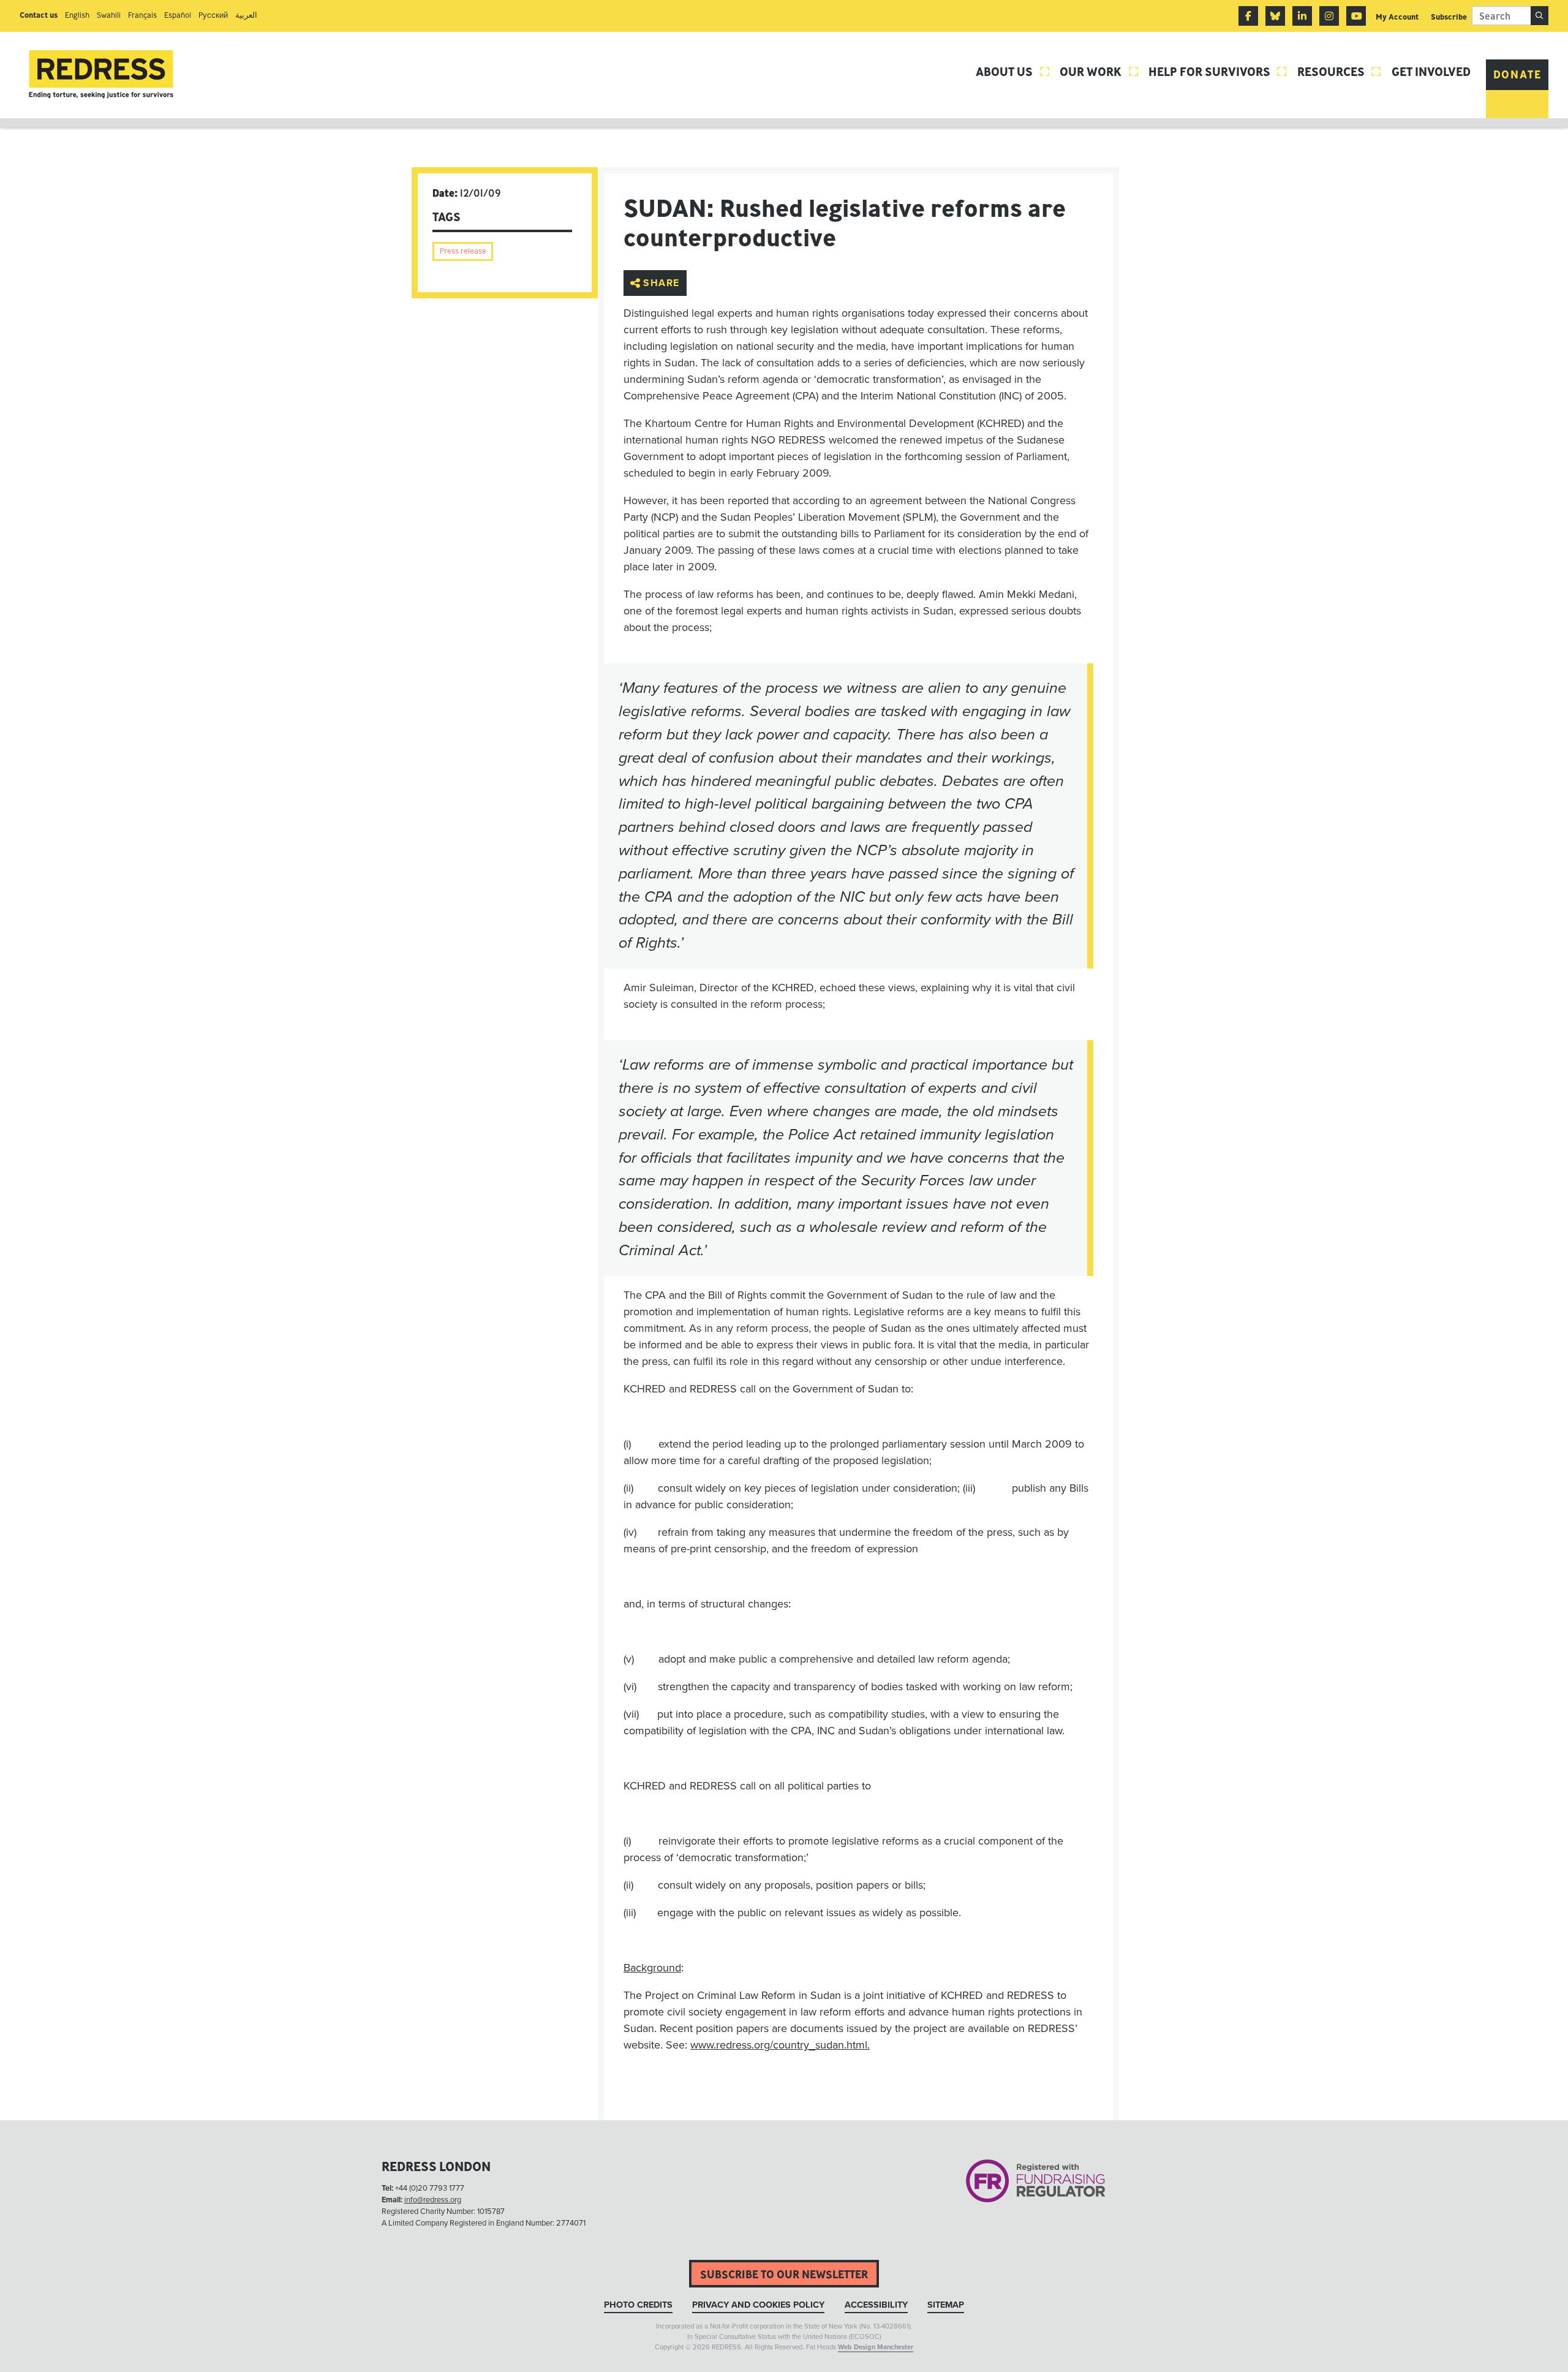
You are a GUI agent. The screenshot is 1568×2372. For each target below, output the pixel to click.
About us (1013, 71)
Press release (463, 251)
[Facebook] (1248, 16)
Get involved (1431, 71)
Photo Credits (638, 2305)
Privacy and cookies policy (758, 2305)
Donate (1517, 74)
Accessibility (876, 2305)
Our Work (1099, 71)
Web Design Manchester (876, 2347)
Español (178, 15)
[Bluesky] (1275, 16)
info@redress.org (433, 2200)
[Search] (1540, 16)
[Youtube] (1356, 16)
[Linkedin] (1302, 16)
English (77, 15)
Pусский (213, 15)
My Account (1397, 17)
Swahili (109, 15)
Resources (1340, 71)
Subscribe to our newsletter (784, 2274)
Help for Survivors (1218, 71)
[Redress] (101, 74)
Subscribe (1449, 17)
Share (661, 283)
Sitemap (946, 2305)
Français (142, 15)
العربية (246, 15)
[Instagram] (1329, 16)
